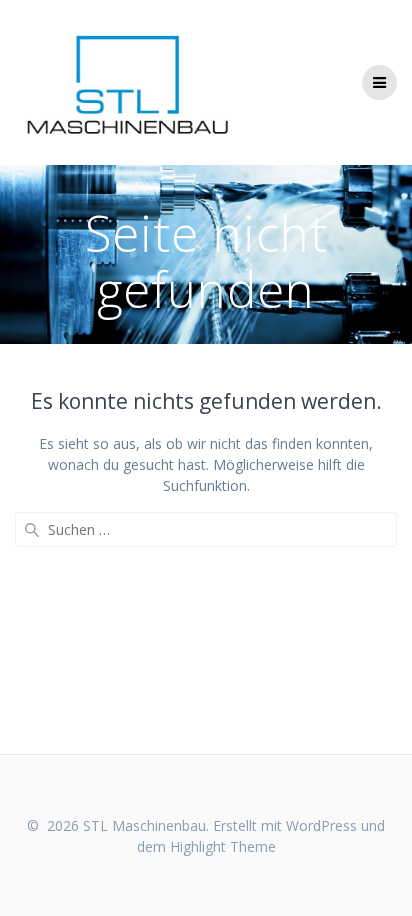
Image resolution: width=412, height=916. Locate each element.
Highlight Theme (223, 846)
